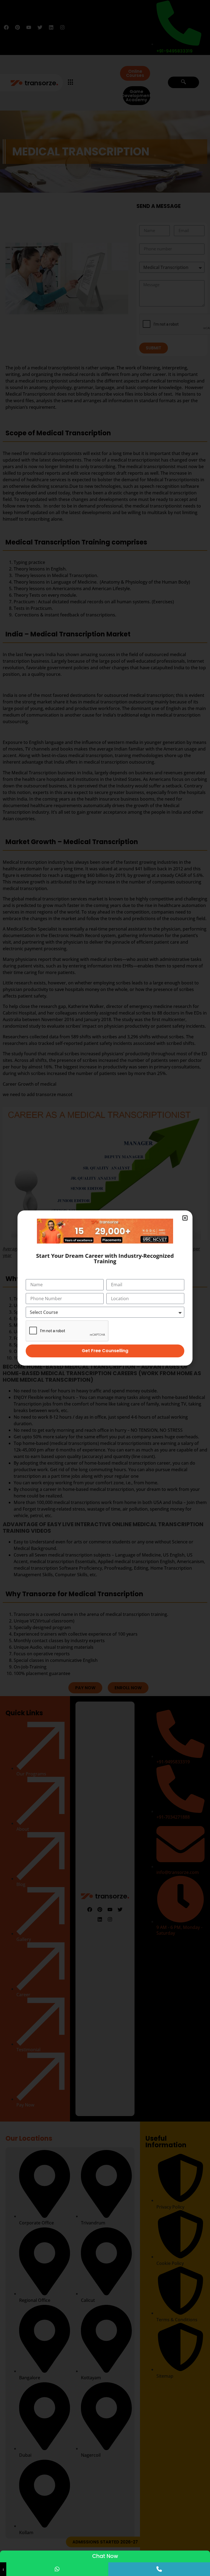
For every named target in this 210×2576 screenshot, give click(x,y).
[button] (185, 1218)
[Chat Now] (57, 2569)
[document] (105, 1288)
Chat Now (105, 2556)
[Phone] (159, 2569)
